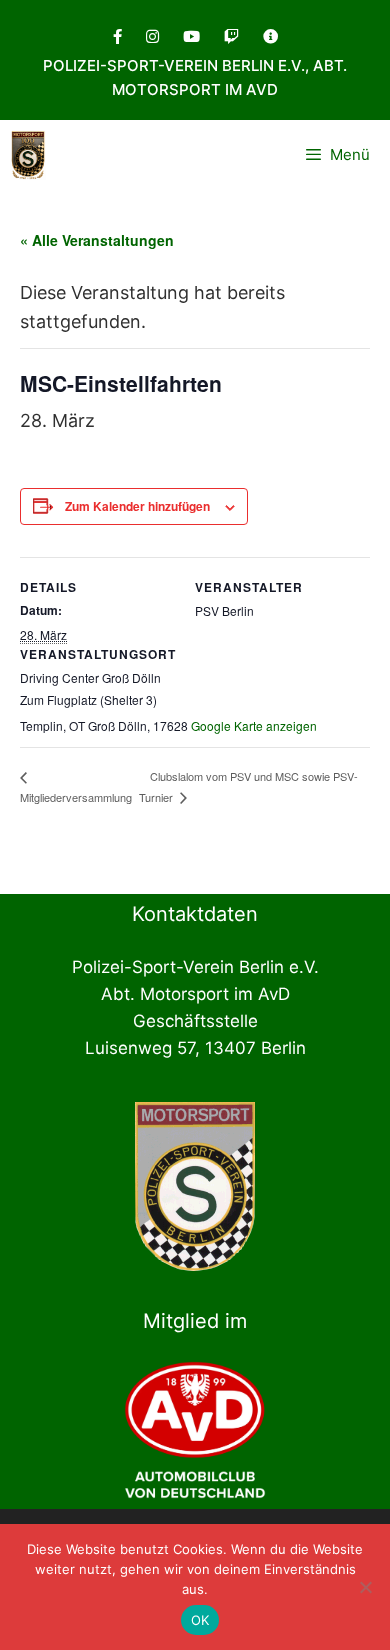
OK (200, 1620)
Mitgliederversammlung (76, 797)
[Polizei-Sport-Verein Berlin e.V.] (28, 155)
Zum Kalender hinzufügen (137, 506)
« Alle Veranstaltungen (97, 240)
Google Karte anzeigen (254, 725)
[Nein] (365, 1587)
